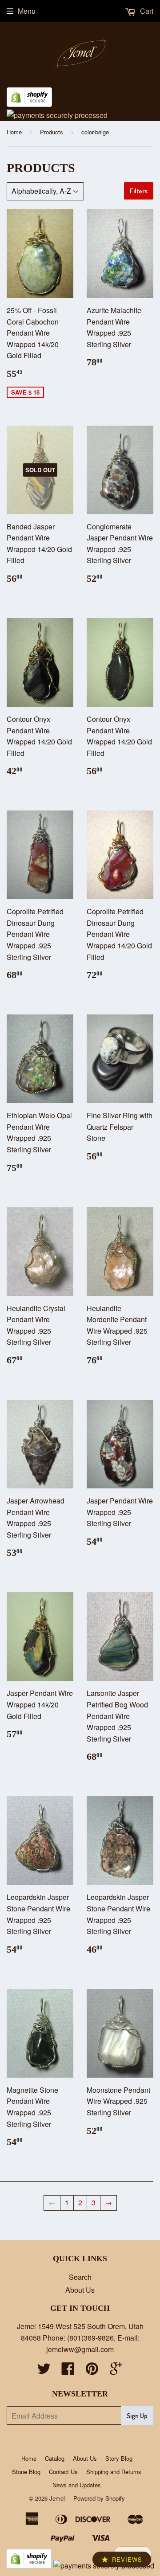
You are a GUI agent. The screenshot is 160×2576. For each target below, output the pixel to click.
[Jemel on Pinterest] (92, 2371)
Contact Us (63, 2472)
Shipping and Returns (114, 2472)
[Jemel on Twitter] (44, 2371)
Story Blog (119, 2458)
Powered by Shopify (99, 2498)
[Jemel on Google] (116, 2371)
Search (80, 2277)
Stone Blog (26, 2472)
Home (14, 132)
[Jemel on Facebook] (68, 2371)
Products (52, 132)
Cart (146, 11)
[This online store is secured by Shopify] (29, 104)
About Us (80, 2290)
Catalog (55, 2458)
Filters (139, 191)
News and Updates (77, 2485)
